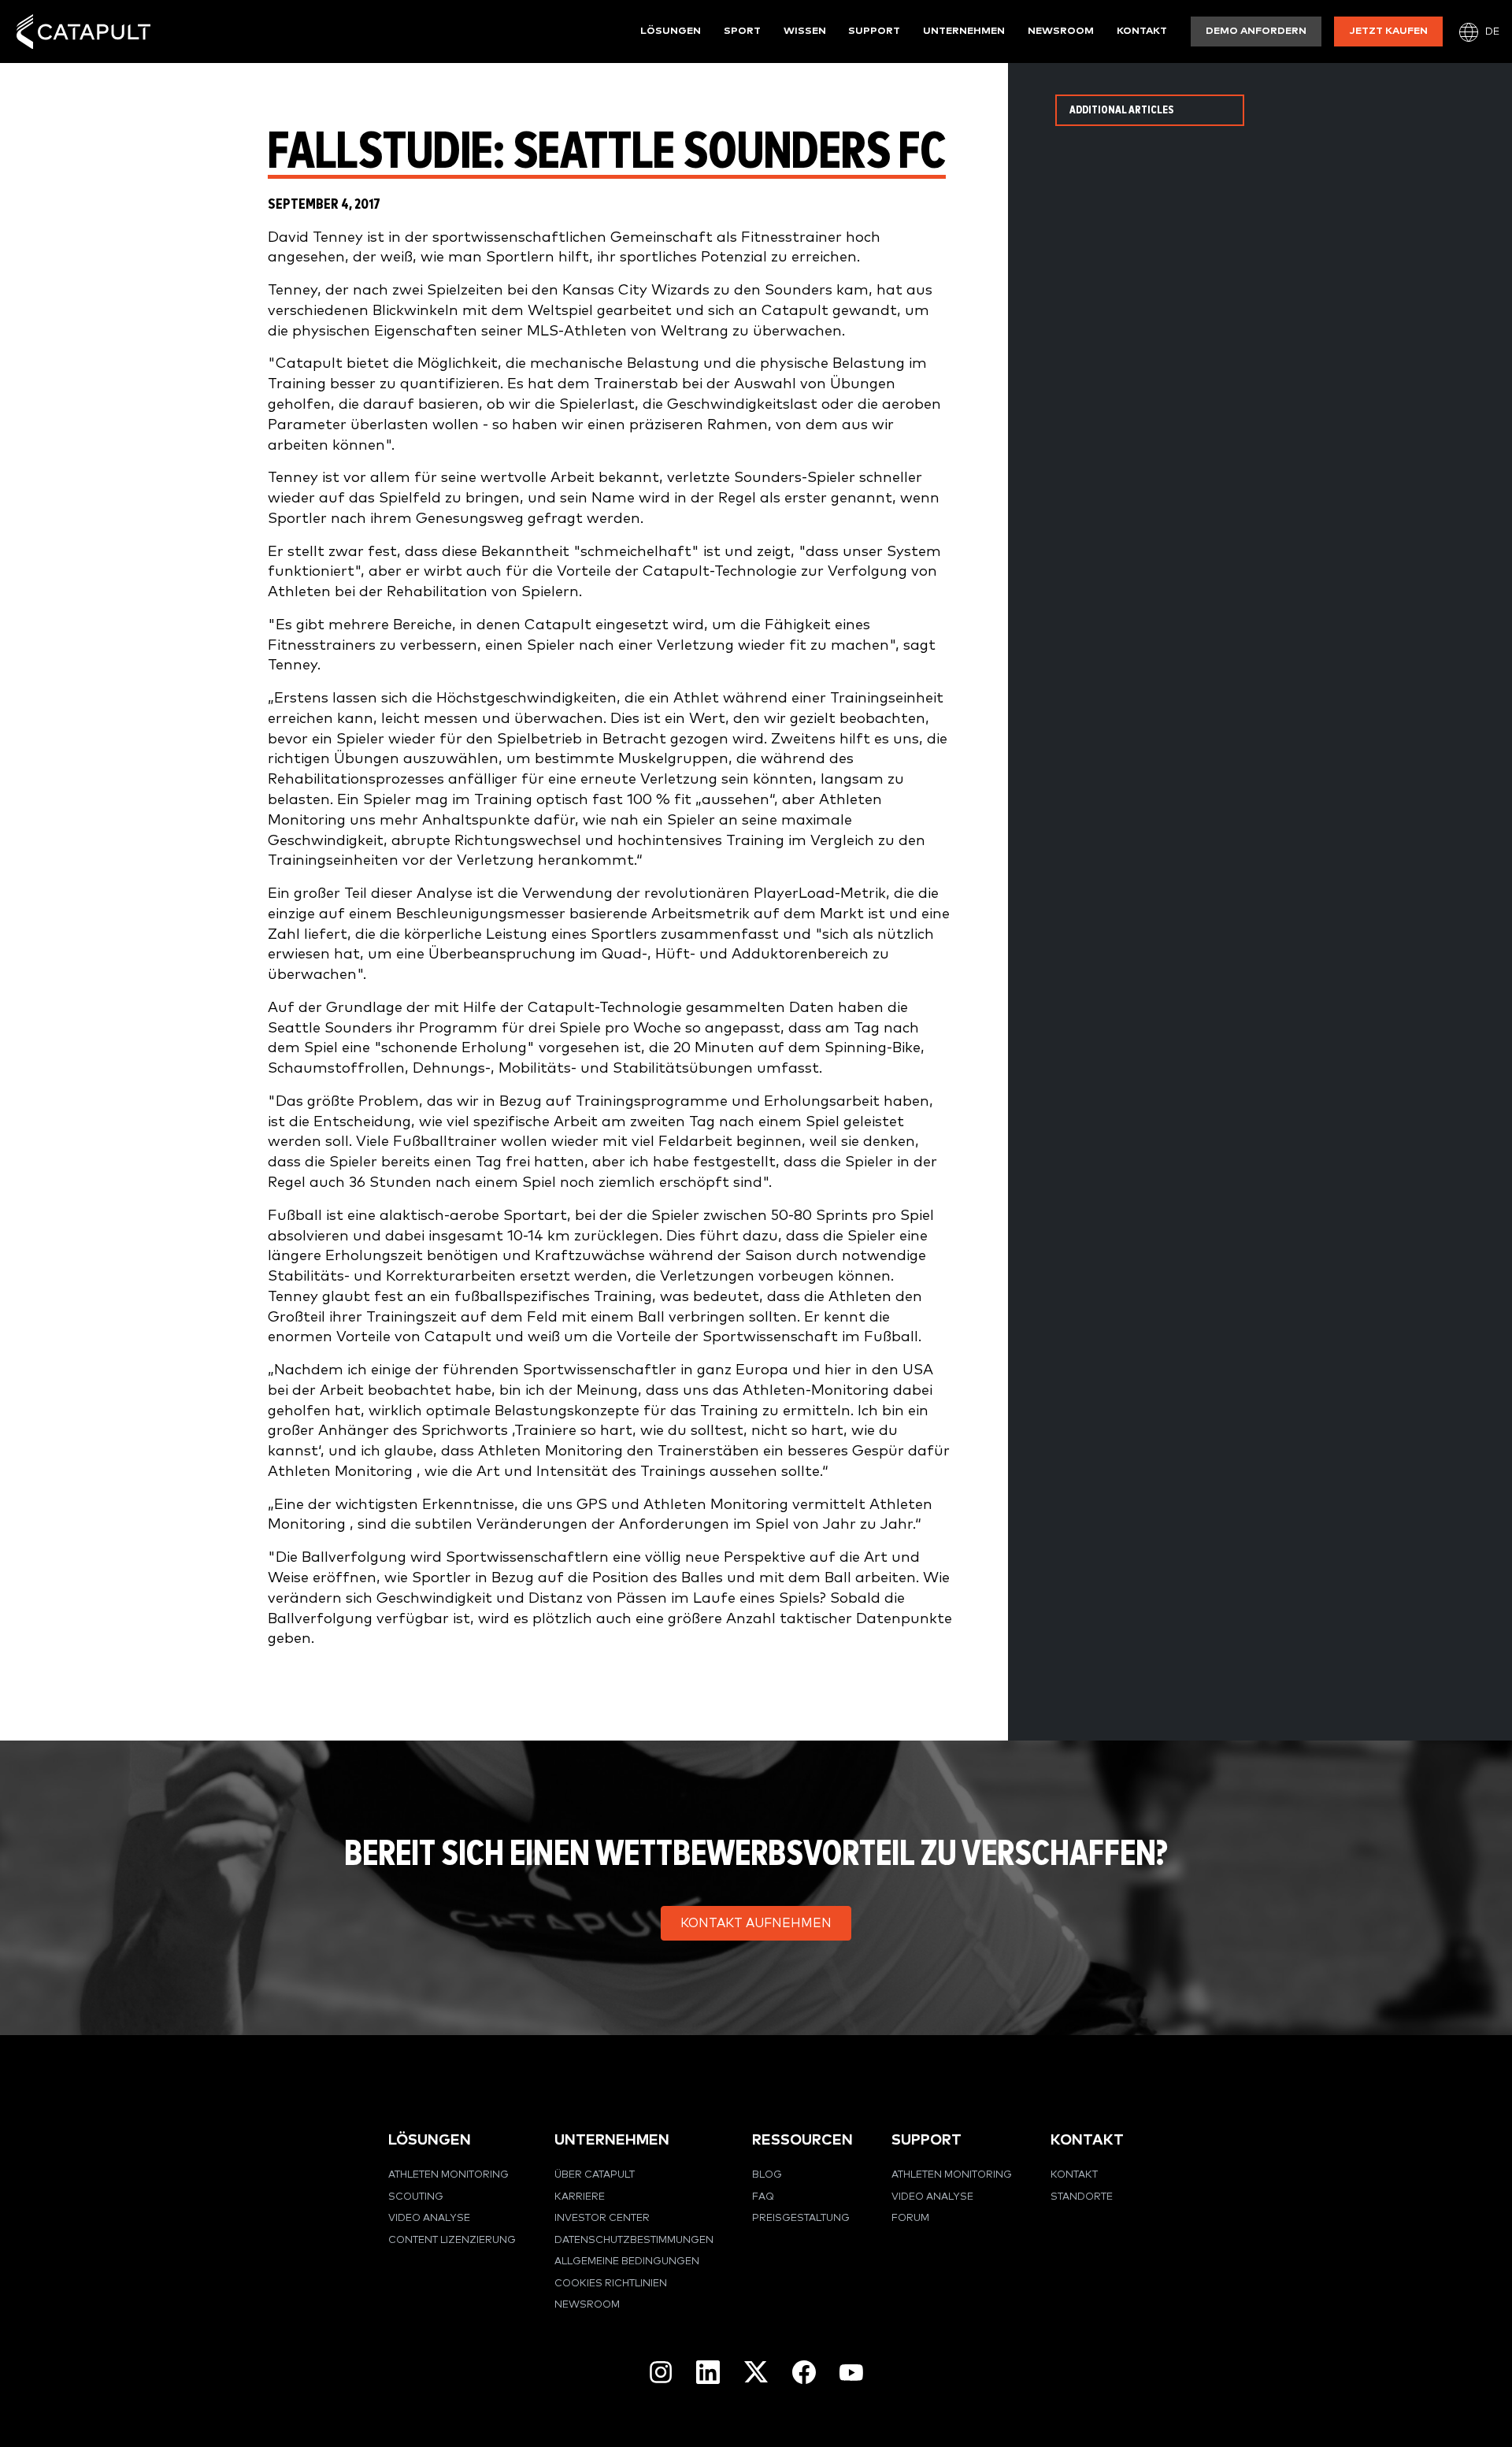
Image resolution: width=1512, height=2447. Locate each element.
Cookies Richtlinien (611, 2284)
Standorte (1082, 2197)
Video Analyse (429, 2218)
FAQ (763, 2197)
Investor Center (602, 2218)
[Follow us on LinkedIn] (708, 2372)
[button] (756, 1923)
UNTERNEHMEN (612, 2140)
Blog (767, 2175)
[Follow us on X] (756, 2372)
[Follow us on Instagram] (661, 2372)
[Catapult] (83, 32)
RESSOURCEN (802, 2140)
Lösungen (671, 31)
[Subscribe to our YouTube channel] (851, 2371)
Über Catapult (595, 2175)
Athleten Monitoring (448, 2175)
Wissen (805, 31)
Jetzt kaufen (1389, 31)
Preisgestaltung (801, 2218)
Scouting (416, 2197)
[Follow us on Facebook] (804, 2372)
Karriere (580, 2197)
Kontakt (1142, 31)
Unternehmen (964, 31)
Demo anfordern (1256, 31)
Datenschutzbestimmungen (634, 2240)
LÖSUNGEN (430, 2140)
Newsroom (1061, 31)
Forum (910, 2218)
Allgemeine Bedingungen (627, 2262)
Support (874, 31)
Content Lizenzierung (452, 2240)
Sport (742, 31)
